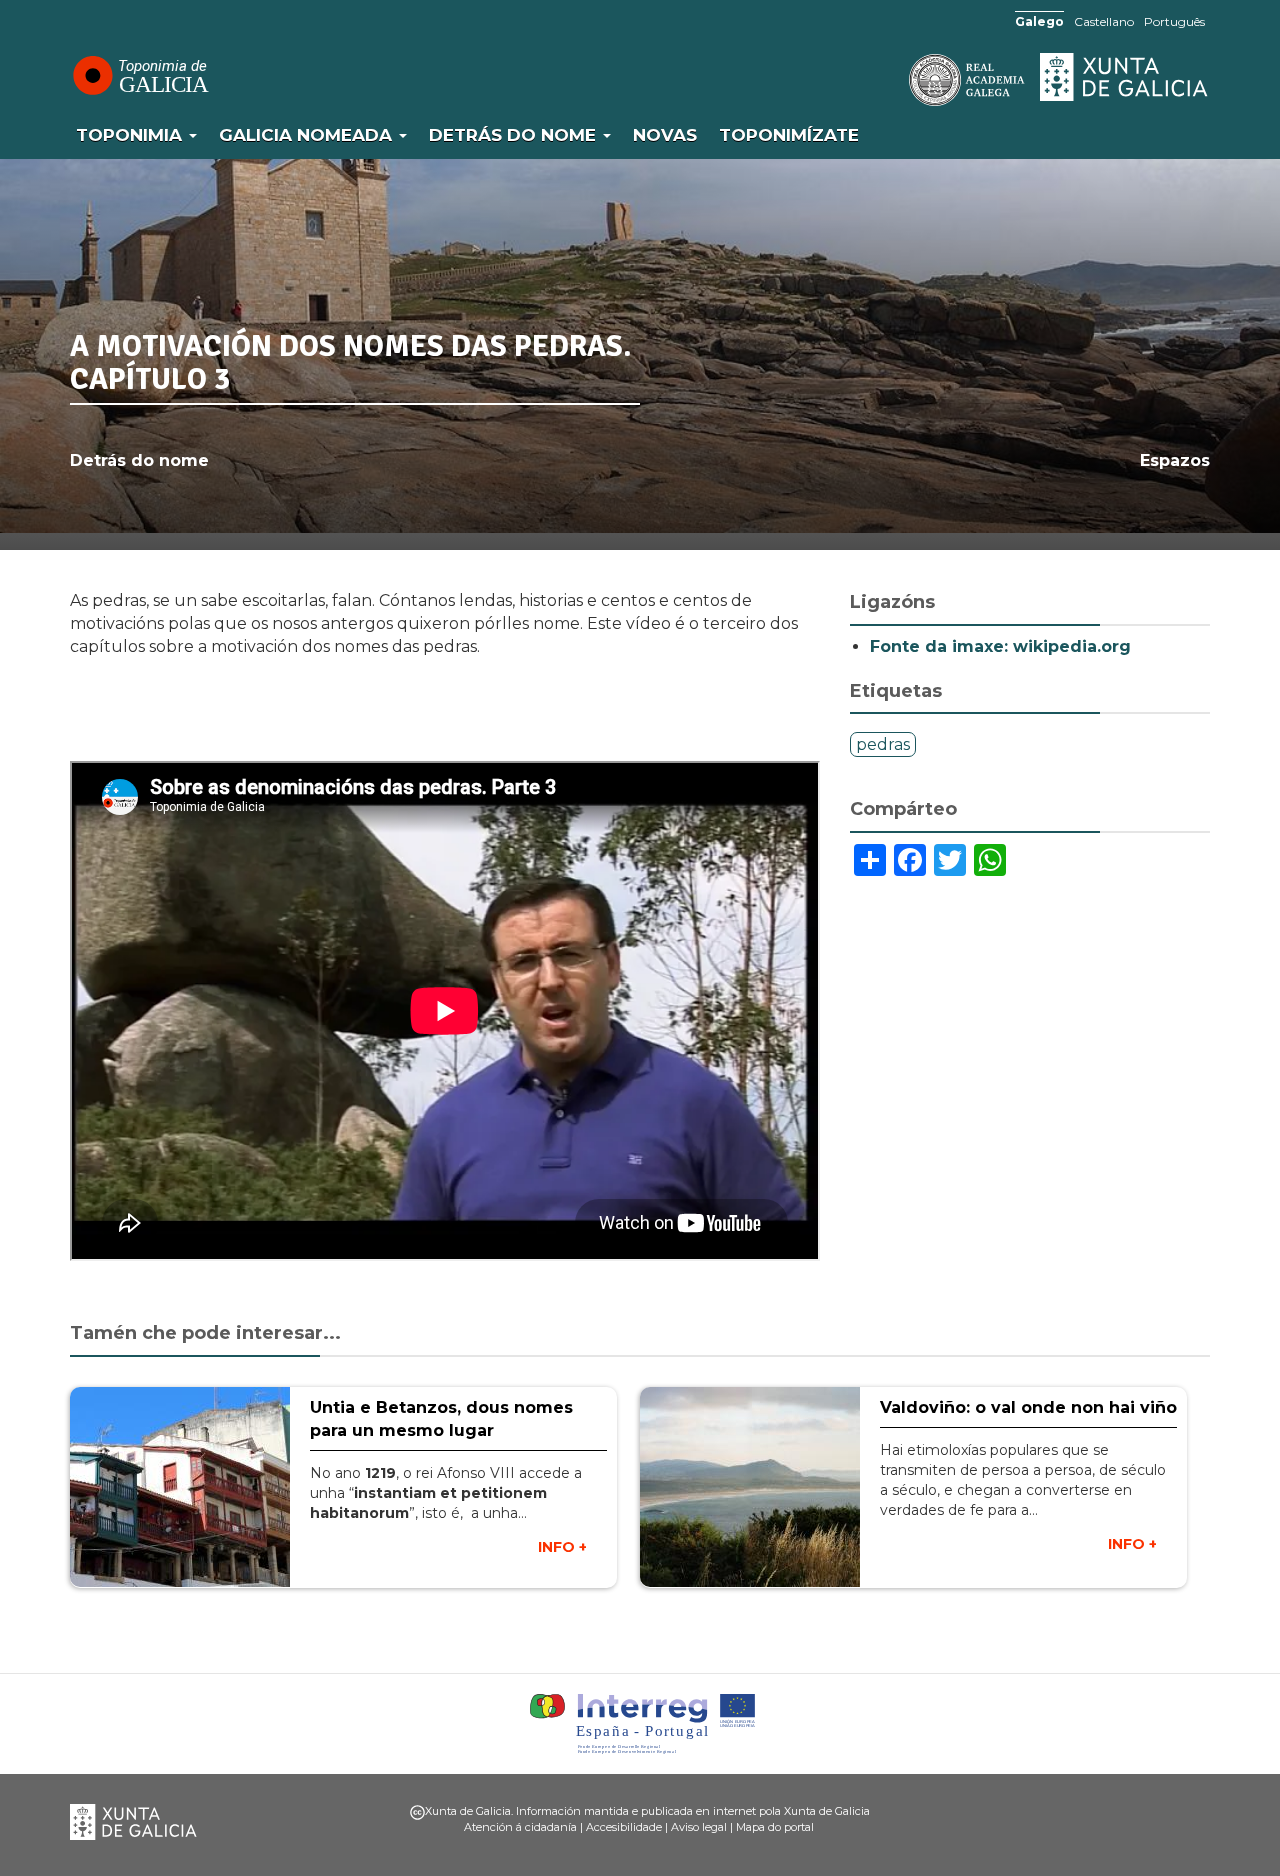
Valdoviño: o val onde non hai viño (1028, 1407)
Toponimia (131, 135)
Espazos (1175, 460)
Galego (1039, 21)
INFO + (562, 1547)
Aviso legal (699, 1827)
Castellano (1104, 21)
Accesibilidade (624, 1827)
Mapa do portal (775, 1827)
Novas (665, 135)
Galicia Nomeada (308, 135)
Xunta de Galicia (1125, 77)
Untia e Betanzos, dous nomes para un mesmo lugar (441, 1419)
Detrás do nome (515, 135)
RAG (905, 80)
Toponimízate (789, 135)
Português (1174, 21)
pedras (883, 744)
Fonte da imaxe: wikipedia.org (1000, 646)
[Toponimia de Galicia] (140, 75)
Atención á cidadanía (520, 1827)
